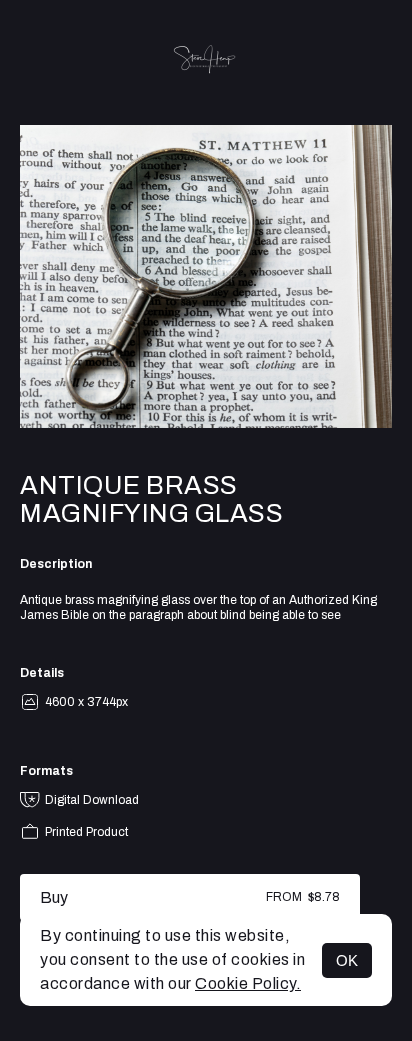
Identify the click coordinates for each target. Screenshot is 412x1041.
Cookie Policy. (248, 983)
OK (347, 960)
